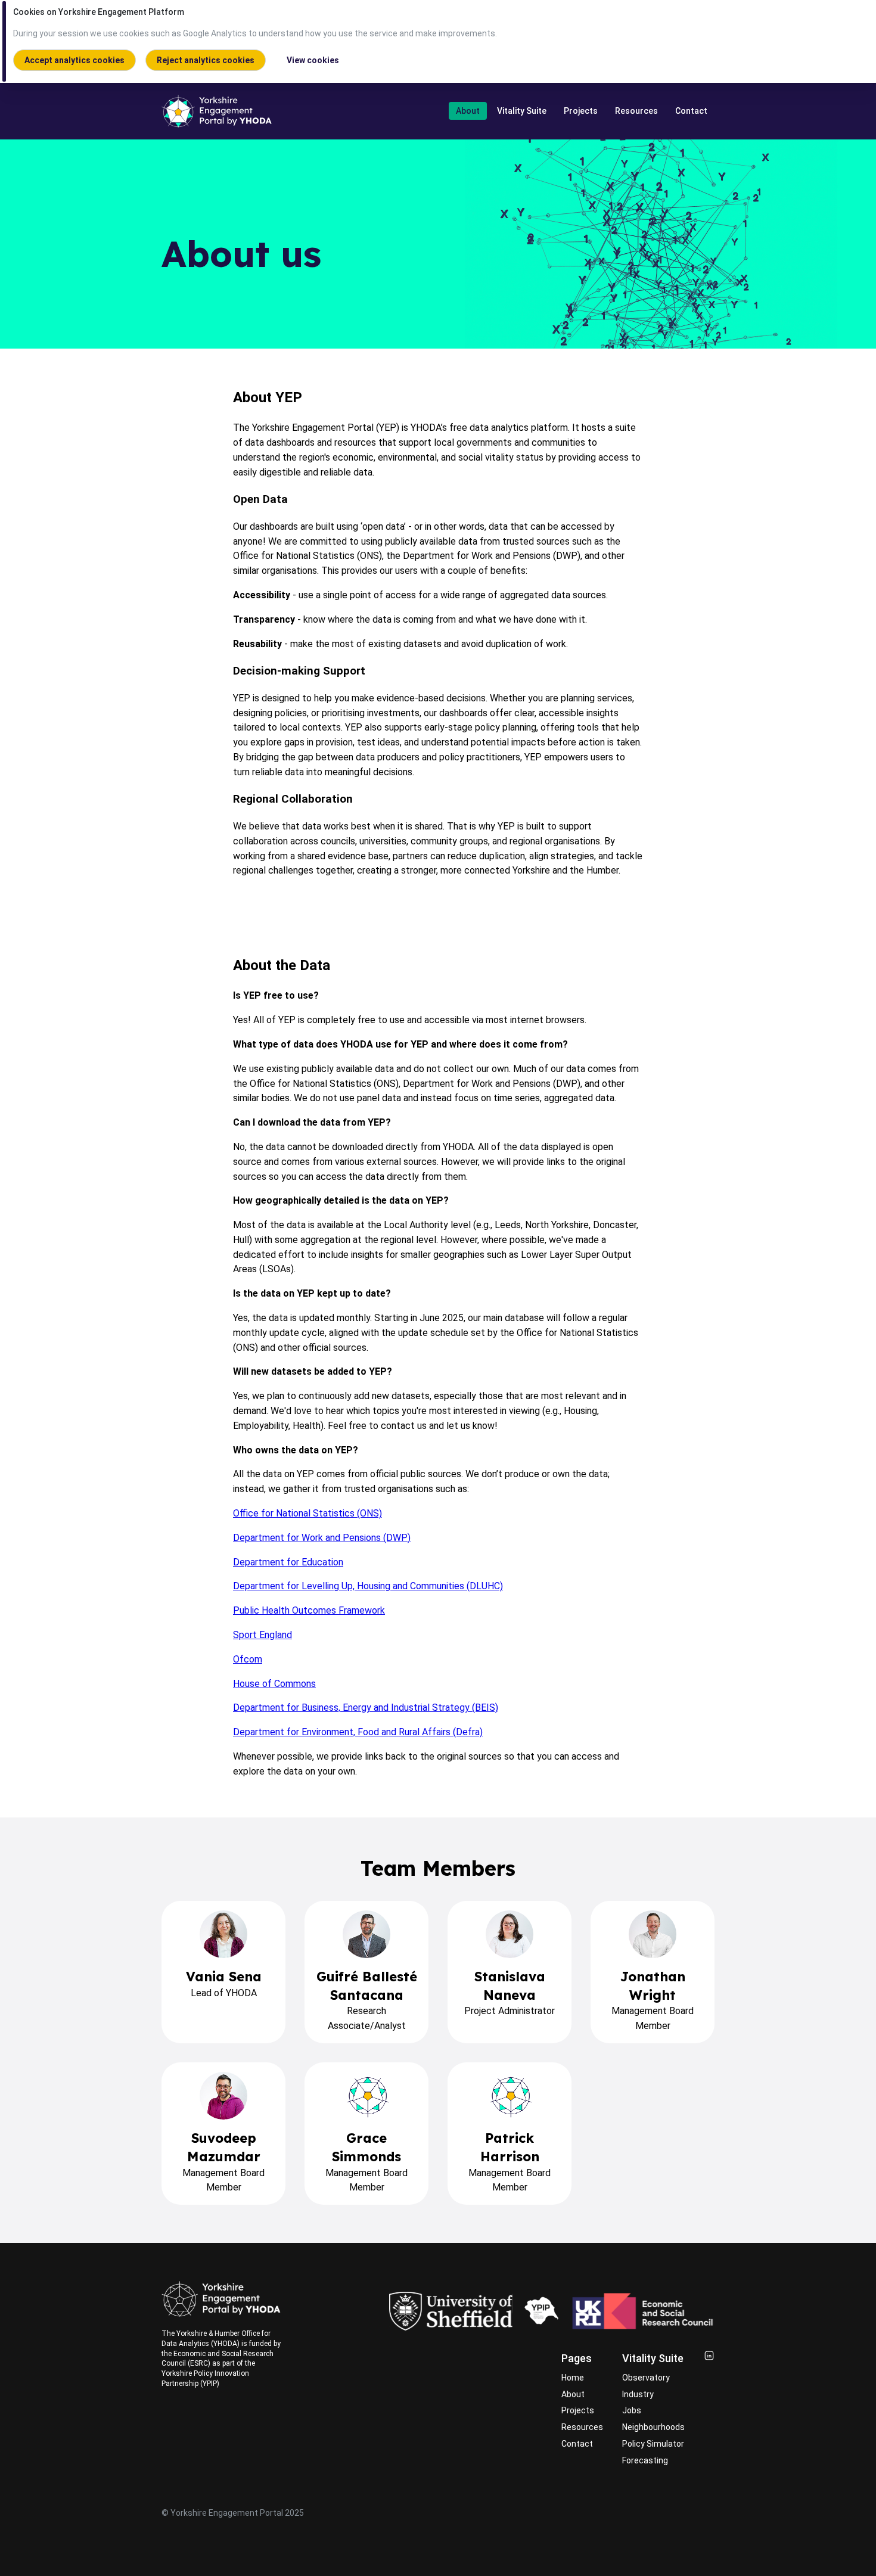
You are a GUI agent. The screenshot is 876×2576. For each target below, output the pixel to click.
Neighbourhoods (653, 2427)
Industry (638, 2394)
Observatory (646, 2378)
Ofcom (248, 1659)
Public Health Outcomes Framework (309, 1610)
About (468, 111)
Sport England (263, 1635)
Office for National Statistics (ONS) (307, 1513)
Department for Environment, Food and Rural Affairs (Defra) (358, 1732)
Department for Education (288, 1562)
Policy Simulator (653, 2444)
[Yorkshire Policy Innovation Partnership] (541, 2311)
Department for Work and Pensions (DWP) (322, 1538)
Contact (691, 111)
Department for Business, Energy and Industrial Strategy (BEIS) (366, 1708)
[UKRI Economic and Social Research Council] (643, 2311)
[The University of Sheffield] (451, 2311)
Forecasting (645, 2460)
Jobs (632, 2410)
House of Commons (274, 1684)
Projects (581, 111)
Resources (636, 111)
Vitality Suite (522, 111)
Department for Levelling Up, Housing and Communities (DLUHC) (368, 1586)
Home (573, 2378)
